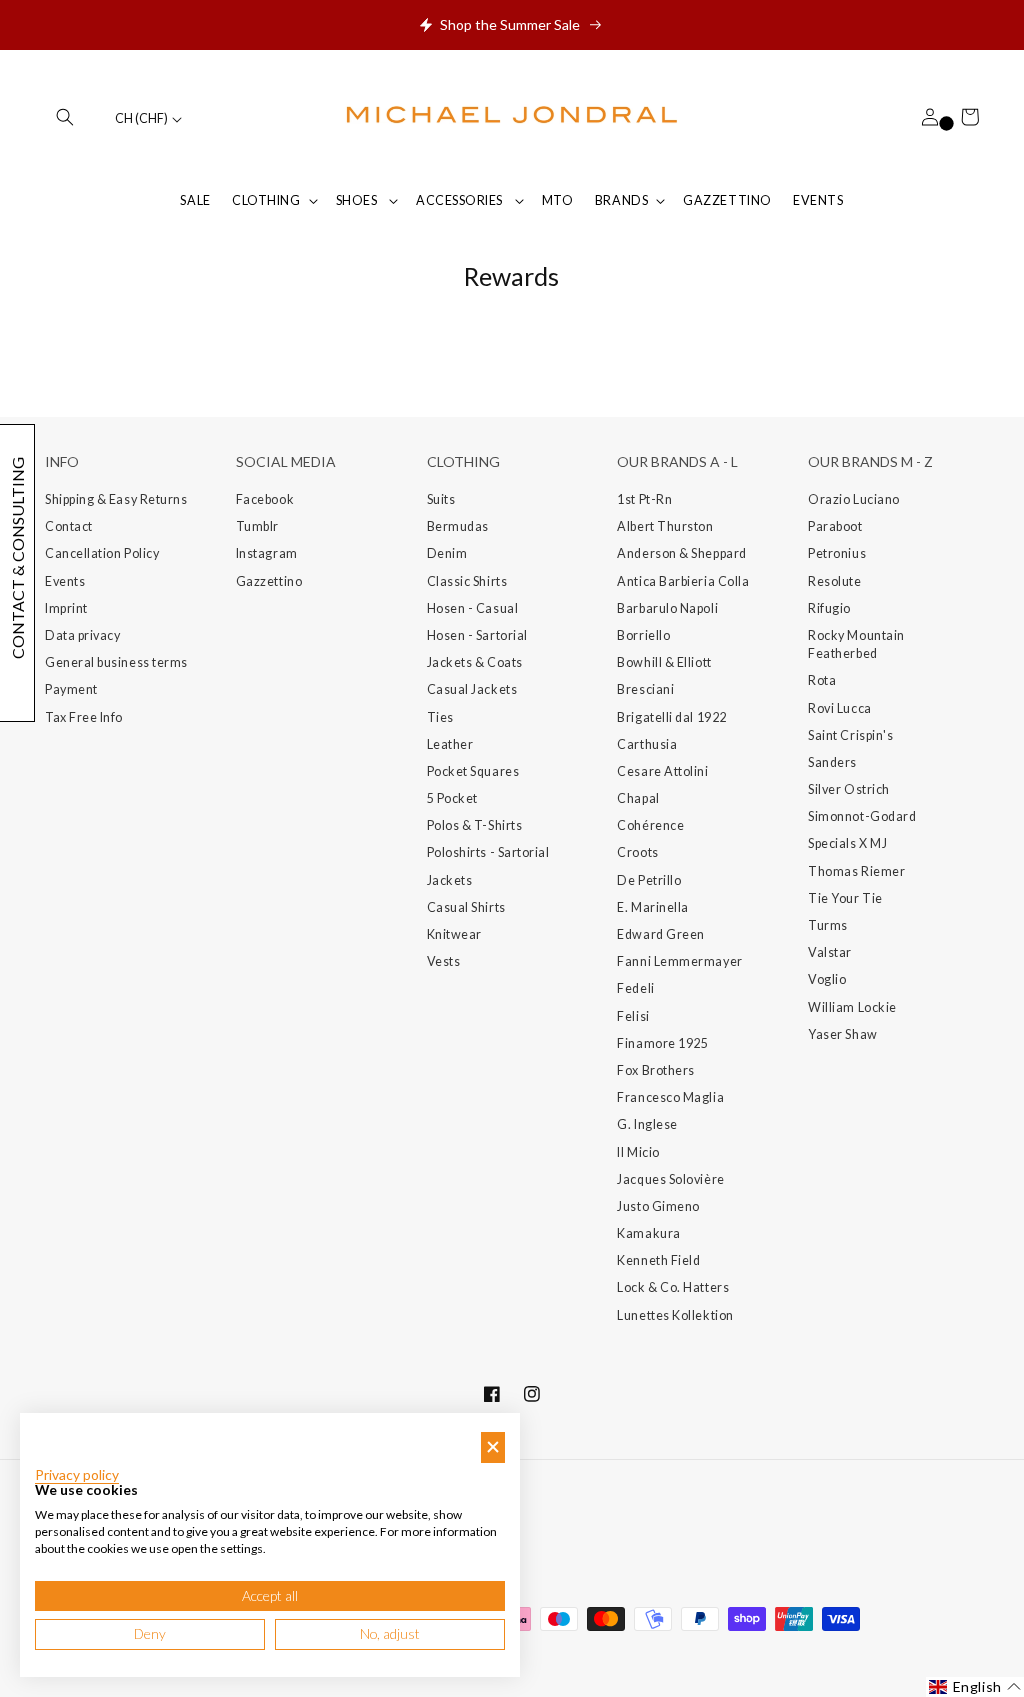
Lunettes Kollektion (675, 1315)
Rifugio (829, 608)
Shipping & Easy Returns (116, 499)
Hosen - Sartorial (477, 635)
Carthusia (647, 744)
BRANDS (621, 200)
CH (141, 118)
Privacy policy (77, 1475)
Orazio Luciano (854, 499)
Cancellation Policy (102, 553)
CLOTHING (266, 200)
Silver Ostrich (849, 789)
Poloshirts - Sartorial (488, 852)
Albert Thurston (665, 526)
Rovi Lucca (839, 708)
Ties (440, 717)
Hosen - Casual (473, 608)
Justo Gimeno (658, 1206)
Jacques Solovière (670, 1179)
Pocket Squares (473, 771)
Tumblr (257, 526)
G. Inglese (647, 1124)
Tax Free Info (84, 717)
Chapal (638, 798)
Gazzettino (269, 581)
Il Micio (638, 1152)
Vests (444, 961)
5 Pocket (452, 798)
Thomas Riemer (856, 871)
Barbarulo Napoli (667, 608)
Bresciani (645, 689)
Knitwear (454, 934)
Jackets (450, 880)
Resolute (834, 581)
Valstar (830, 952)
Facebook (265, 499)
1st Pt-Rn (644, 499)
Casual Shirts (466, 907)
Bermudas (458, 526)
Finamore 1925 (662, 1043)
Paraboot (835, 526)
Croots (637, 852)
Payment (71, 689)
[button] (65, 117)
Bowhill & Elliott (664, 662)
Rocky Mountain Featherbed (856, 644)
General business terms (116, 662)
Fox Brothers (655, 1070)
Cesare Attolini (662, 771)
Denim (447, 553)
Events (65, 581)
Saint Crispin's (850, 735)
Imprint (66, 608)
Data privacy (82, 635)
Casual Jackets (472, 689)
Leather (450, 744)
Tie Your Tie (845, 898)
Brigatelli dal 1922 (671, 717)
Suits (441, 499)
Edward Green (660, 934)
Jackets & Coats (475, 662)
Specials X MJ (847, 843)
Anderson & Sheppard (681, 553)
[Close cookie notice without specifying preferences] (493, 1447)
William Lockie (852, 1007)
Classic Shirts (467, 581)
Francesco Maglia (670, 1097)
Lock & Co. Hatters (673, 1287)
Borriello (643, 635)
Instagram (267, 553)
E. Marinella (652, 907)
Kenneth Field (658, 1260)
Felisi (633, 1016)
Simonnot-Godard (862, 816)
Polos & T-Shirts (475, 825)
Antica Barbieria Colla (683, 581)
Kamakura (648, 1233)
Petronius (837, 553)
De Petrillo (649, 880)
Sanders (832, 762)
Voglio (827, 979)
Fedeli (635, 988)
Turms (828, 925)
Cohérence (650, 825)
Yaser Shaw (842, 1034)
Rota (822, 680)
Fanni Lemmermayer (679, 961)
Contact (69, 526)
